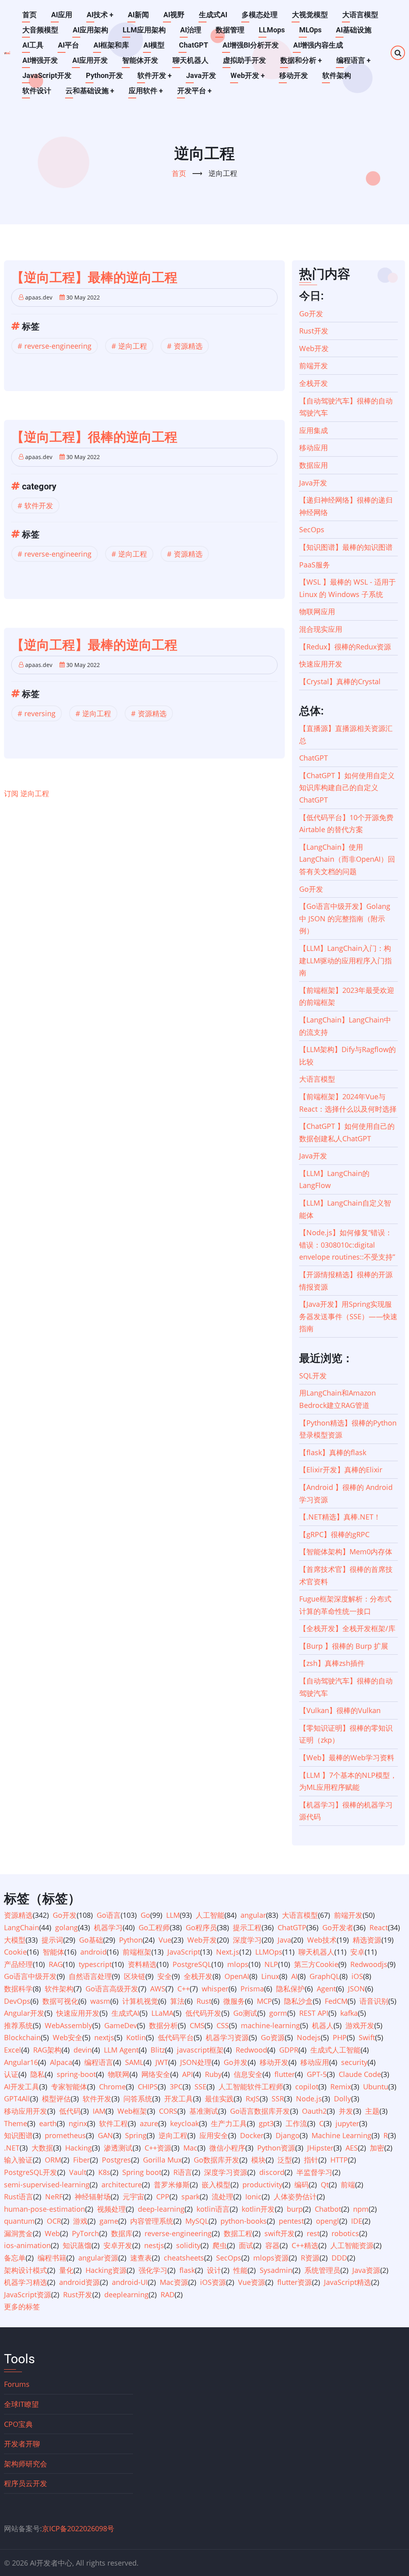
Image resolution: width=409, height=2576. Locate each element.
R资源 (310, 2258)
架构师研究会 (26, 2464)
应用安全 (214, 2135)
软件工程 (113, 2123)
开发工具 (179, 2099)
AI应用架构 (90, 30)
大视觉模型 (310, 15)
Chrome (112, 2087)
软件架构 (337, 75)
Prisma (252, 1989)
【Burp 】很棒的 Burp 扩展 (344, 1646)
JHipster (320, 2148)
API (188, 2074)
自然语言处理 (90, 1976)
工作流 (296, 2123)
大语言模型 (360, 15)
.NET (12, 2148)
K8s (104, 2172)
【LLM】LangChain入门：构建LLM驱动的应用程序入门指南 (345, 960)
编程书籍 (52, 2258)
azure (149, 2123)
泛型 (285, 2160)
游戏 (80, 2221)
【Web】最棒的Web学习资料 (347, 1757)
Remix (341, 2087)
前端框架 (137, 1952)
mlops (238, 1964)
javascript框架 (200, 2050)
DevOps (17, 2001)
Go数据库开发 (216, 2160)
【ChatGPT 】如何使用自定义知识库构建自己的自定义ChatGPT (347, 788)
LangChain (22, 1927)
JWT (162, 2062)
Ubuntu (376, 2087)
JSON (356, 1989)
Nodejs (309, 2037)
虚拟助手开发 (244, 60)
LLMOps (269, 1952)
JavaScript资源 (28, 2294)
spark (191, 2197)
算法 (177, 2001)
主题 (372, 2111)
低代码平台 (176, 2037)
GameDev (121, 2025)
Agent (326, 1989)
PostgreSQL (192, 1964)
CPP (163, 2197)
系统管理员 (322, 2270)
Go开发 (311, 314)
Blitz (158, 2050)
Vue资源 (252, 2282)
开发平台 (195, 91)
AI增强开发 (40, 60)
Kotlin (136, 2037)
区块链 (135, 1976)
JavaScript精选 (347, 2282)
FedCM (336, 2001)
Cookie (15, 1952)
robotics (345, 2233)
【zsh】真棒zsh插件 (332, 1663)
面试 (246, 2245)
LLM (173, 1915)
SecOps (312, 529)
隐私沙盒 (298, 2001)
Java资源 (366, 2270)
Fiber (81, 2160)
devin (83, 2050)
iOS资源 (213, 2282)
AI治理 (191, 30)
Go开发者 (338, 1927)
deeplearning (126, 2294)
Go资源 (273, 2037)
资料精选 (142, 1964)
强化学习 (153, 2270)
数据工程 (238, 2233)
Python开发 (104, 75)
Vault (78, 2172)
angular (253, 1915)
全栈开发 (314, 383)
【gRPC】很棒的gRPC (334, 1534)
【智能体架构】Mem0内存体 (346, 1552)
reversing (40, 713)
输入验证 (18, 2160)
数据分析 (163, 2025)
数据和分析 (301, 60)
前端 (348, 2185)
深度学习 (247, 1940)
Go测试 (245, 2013)
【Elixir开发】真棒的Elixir (341, 1470)
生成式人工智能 (336, 2050)
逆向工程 (133, 346)
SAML (134, 2062)
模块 (258, 2160)
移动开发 (294, 75)
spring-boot (76, 2074)
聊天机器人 (191, 60)
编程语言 (353, 60)
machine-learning (270, 2025)
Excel (13, 2050)
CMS (197, 2025)
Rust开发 (314, 331)
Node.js (309, 2099)
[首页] (7, 53)
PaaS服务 (315, 565)
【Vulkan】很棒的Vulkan (340, 1710)
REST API (314, 2013)
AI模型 (154, 45)
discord (272, 2172)
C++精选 (305, 2245)
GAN (105, 2135)
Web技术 (322, 1940)
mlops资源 (271, 2258)
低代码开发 (203, 2013)
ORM (53, 2160)
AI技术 (100, 15)
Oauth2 (314, 2111)
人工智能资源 (352, 2245)
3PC (176, 2087)
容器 (272, 2245)
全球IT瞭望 (21, 2404)
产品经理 (18, 1964)
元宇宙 (133, 2197)
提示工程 (247, 1927)
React (379, 1927)
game (109, 2221)
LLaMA (162, 2013)
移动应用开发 (26, 2111)
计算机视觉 (140, 2001)
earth (48, 2123)
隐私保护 (290, 1989)
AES (352, 2148)
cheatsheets (184, 2258)
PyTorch (85, 2233)
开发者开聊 (22, 2444)
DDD (339, 2258)
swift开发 (280, 2233)
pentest (291, 2221)
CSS (223, 2025)
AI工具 (33, 45)
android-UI (130, 2282)
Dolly (342, 2099)
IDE (357, 2221)
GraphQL (325, 1976)
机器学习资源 (227, 2037)
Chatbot (328, 2209)
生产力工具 (229, 2123)
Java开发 (201, 75)
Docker (252, 2135)
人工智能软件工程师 (251, 2087)
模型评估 (56, 2099)
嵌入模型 (216, 2185)
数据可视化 (60, 2001)
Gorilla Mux (162, 2160)
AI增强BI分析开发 (251, 45)
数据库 (122, 2233)
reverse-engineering (58, 346)
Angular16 (21, 2062)
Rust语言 (19, 2197)
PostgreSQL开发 (31, 2172)
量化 (66, 2270)
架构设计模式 (26, 2270)
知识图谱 (18, 2135)
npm (361, 2209)
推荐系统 (18, 2025)
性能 (240, 2270)
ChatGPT (194, 45)
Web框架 (132, 2111)
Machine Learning (341, 2135)
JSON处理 (196, 2062)
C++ (184, 1989)
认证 (11, 2074)
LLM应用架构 (144, 30)
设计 (214, 2270)
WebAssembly (68, 2025)
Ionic (253, 2197)
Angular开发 (24, 2013)
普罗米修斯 (172, 2185)
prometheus (65, 2135)
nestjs (154, 2245)
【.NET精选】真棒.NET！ (340, 1517)
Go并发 (236, 2062)
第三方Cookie (316, 1964)
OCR (54, 2221)
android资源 (79, 2282)
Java (284, 1940)
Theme (16, 2123)
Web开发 (248, 75)
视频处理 (111, 2209)
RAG (56, 1964)
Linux (270, 1976)
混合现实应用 (321, 629)
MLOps (310, 30)
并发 (346, 2111)
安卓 (357, 1952)
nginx (78, 2123)
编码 (302, 2185)
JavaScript (184, 1952)
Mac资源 (174, 2282)
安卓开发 (118, 2245)
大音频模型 (40, 30)
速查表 (141, 2258)
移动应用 (314, 447)
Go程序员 (201, 1927)
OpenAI (237, 1976)
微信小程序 (227, 2148)
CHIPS (148, 2087)
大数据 (42, 2148)
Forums (17, 2384)
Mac (190, 2148)
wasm (100, 2001)
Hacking (78, 2148)
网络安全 (156, 2074)
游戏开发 (360, 2025)
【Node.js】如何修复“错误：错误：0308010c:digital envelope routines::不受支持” (347, 1245)
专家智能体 (69, 2087)
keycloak (185, 2123)
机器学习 (108, 1927)
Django (288, 2135)
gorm (278, 2013)
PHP (340, 2037)
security (354, 2062)
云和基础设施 (90, 91)
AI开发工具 (22, 2087)
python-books (244, 2221)
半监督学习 (314, 2172)
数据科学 (18, 1989)
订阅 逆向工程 (27, 793)
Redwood (251, 2050)
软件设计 (37, 91)
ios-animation (27, 2245)
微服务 (234, 2001)
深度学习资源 (226, 2172)
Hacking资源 (106, 2270)
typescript (95, 1964)
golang (67, 1927)
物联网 (119, 2074)
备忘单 (15, 2258)
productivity (262, 2185)
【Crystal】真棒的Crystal (340, 681)
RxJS (253, 2099)
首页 (30, 15)
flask (187, 2270)
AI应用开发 (90, 60)
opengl (328, 2221)
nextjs (104, 2037)
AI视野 (174, 15)
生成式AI (213, 15)
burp (295, 2209)
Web (52, 2233)
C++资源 (158, 2148)
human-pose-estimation (45, 2209)
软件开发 (155, 75)
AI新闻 (138, 15)
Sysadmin (276, 2270)
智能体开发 (140, 60)
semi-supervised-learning (47, 2185)
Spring (136, 2135)
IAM (99, 2111)
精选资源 (367, 1940)
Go (145, 1915)
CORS (168, 2111)
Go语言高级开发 (112, 1989)
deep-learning (161, 2209)
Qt (325, 2185)
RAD (168, 2294)
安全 (165, 1976)
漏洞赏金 (18, 2233)
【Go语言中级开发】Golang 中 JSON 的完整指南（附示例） (345, 918)
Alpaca (61, 2062)
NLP (271, 1964)
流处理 (222, 2197)
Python (131, 1940)
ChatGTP (292, 1927)
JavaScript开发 (47, 75)
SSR (278, 2099)
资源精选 (188, 346)
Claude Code (360, 2074)
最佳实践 (219, 2099)
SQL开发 (313, 1376)
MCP (264, 2001)
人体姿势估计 (295, 2197)
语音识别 (374, 2001)
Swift (367, 2037)
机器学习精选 (26, 2282)
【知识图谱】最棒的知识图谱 (346, 547)
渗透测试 (118, 2148)
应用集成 (314, 430)
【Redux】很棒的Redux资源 (345, 647)
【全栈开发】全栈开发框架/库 (347, 1628)
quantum (19, 2221)
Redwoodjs (369, 1964)
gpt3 (266, 2123)
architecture (122, 2185)
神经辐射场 (93, 2197)
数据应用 (314, 465)
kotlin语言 (213, 2209)
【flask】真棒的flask (333, 1452)
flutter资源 (295, 2282)
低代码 (70, 2111)
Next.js (228, 1952)
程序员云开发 (26, 2483)
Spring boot (142, 2172)
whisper (215, 1989)
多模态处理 (260, 15)
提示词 (52, 1940)
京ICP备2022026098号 (78, 2528)
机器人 (323, 2025)
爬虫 (220, 2245)
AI (294, 1976)
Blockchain (22, 2037)
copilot (307, 2087)
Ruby (213, 2074)
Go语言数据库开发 (260, 2111)
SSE (201, 2087)
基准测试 (204, 2111)
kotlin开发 (258, 2209)
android (93, 1952)
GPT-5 (317, 2074)
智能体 (54, 1952)
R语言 (183, 2172)
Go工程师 (154, 1927)
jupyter (347, 2123)
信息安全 (248, 2074)
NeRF (54, 2197)
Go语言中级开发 (30, 1976)
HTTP (339, 2160)
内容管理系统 (152, 2221)
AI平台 (68, 45)
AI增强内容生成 (318, 45)
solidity (188, 2245)
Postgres (116, 2160)
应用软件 (146, 91)
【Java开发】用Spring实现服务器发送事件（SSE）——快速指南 (348, 1316)
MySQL (197, 2221)
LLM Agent (121, 2050)
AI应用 (62, 15)
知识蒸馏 (77, 2245)
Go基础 (91, 1940)
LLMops (272, 30)
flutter (285, 2074)
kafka (349, 2013)
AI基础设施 (354, 30)
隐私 (38, 2074)
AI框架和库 (111, 45)
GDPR (289, 2050)
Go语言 (109, 1915)
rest (313, 2233)
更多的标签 (22, 2306)
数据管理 (230, 30)
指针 (311, 2160)
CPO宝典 (18, 2424)
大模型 (15, 1940)
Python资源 (276, 2148)
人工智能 (210, 1915)
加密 (377, 2148)
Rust (204, 2001)
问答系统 (138, 2099)
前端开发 (314, 365)
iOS (357, 1976)
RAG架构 (47, 2050)
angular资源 (98, 2258)
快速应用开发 (321, 664)
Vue (165, 1940)
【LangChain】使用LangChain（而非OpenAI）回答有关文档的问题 (347, 859)
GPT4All (17, 2099)
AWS (158, 1989)
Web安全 (68, 2037)
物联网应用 (317, 611)
